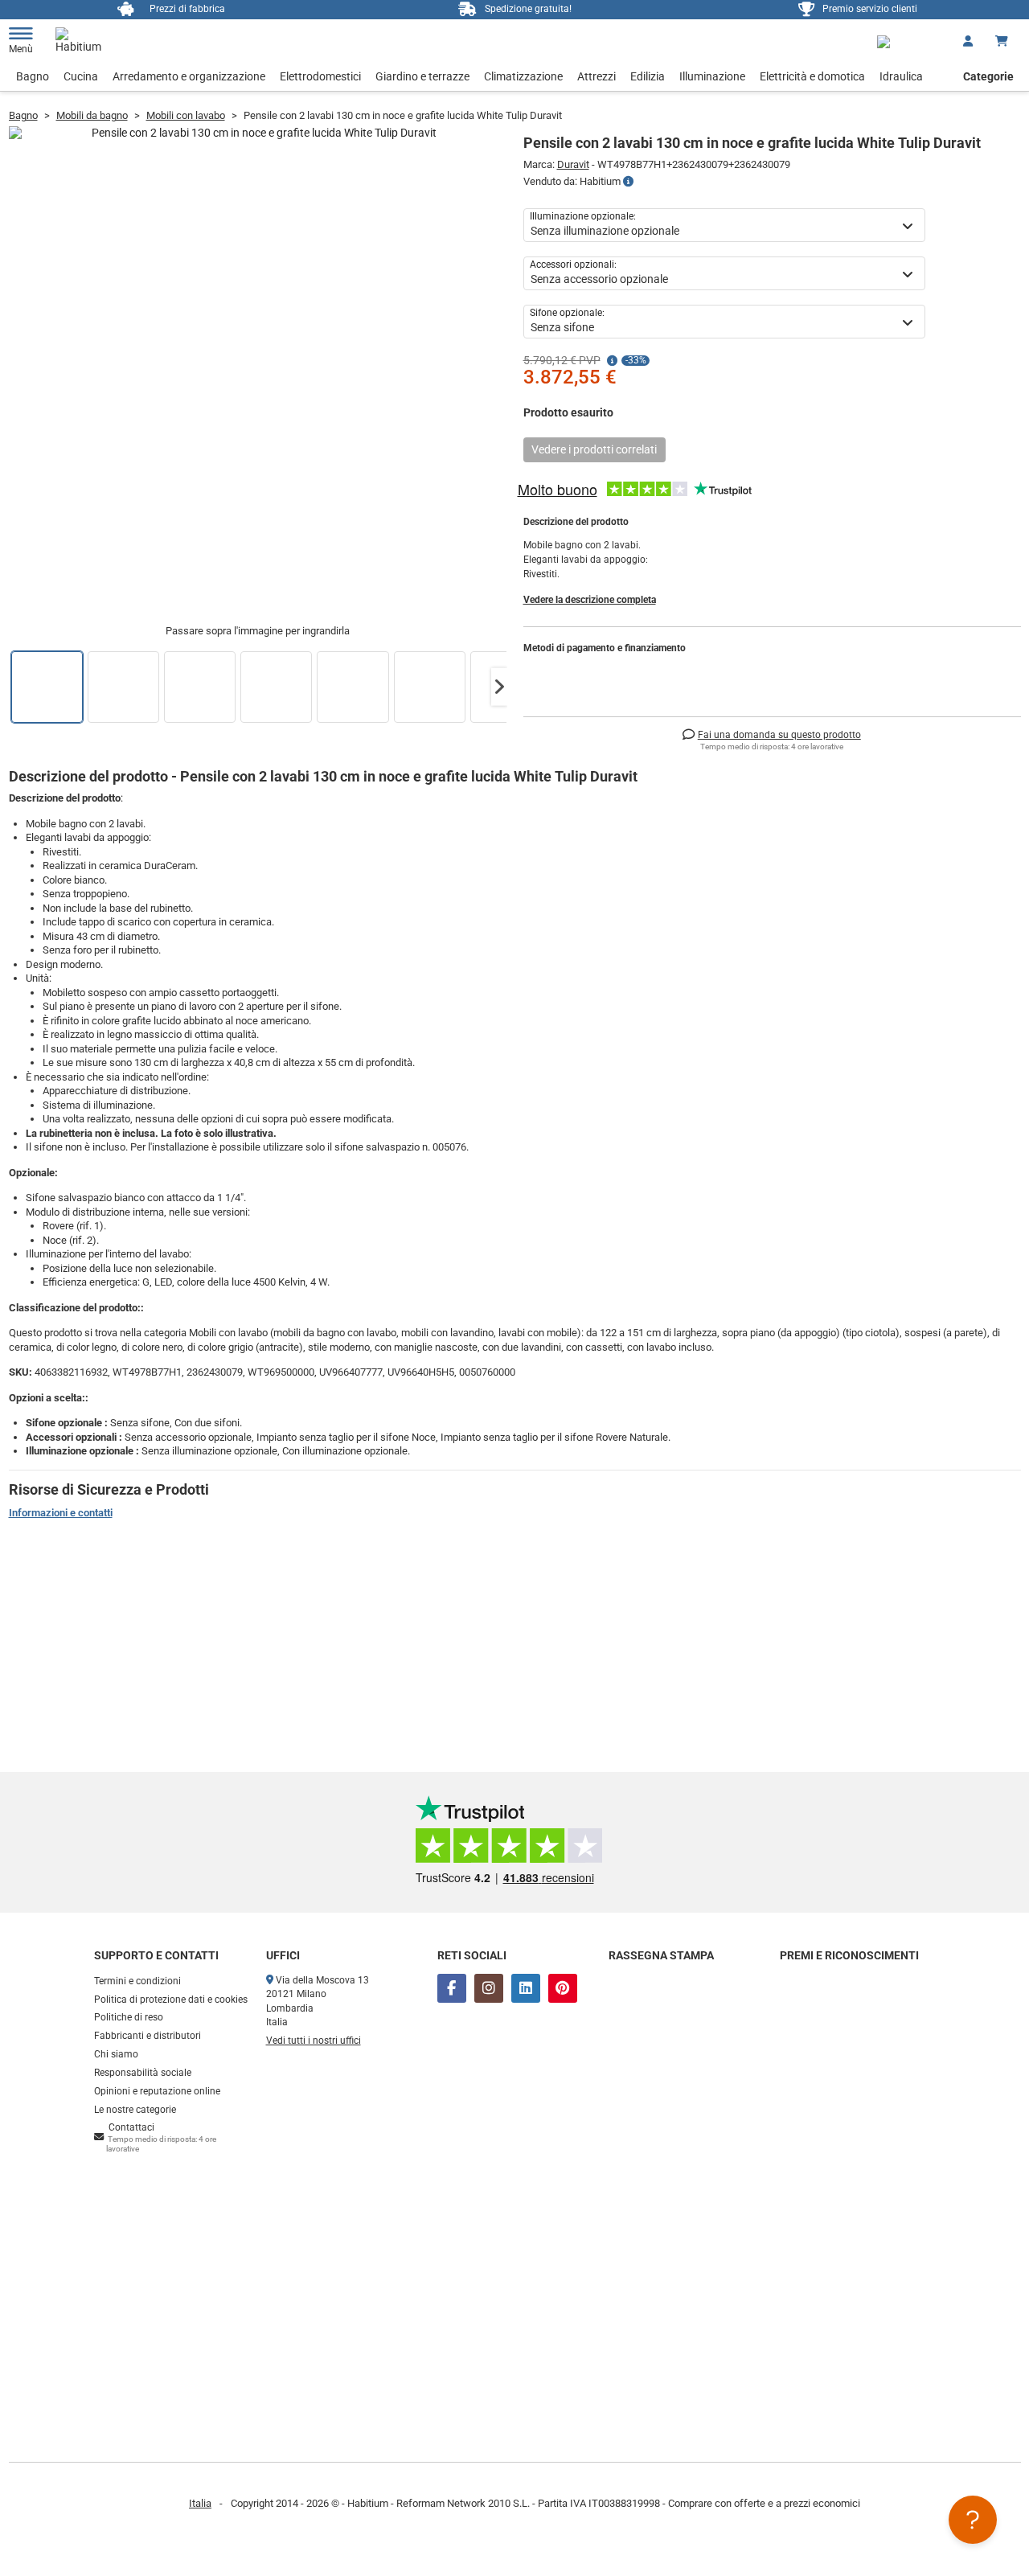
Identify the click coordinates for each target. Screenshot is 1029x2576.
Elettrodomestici (320, 76)
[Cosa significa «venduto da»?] (628, 182)
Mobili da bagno (92, 115)
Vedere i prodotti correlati (594, 449)
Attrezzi (596, 76)
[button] (499, 687)
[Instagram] (489, 1988)
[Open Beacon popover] (973, 2520)
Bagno (33, 76)
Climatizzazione (523, 76)
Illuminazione (712, 76)
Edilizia (648, 76)
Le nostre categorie (135, 2110)
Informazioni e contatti (61, 1513)
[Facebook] (452, 1988)
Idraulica (901, 76)
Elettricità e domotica (812, 76)
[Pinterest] (563, 1988)
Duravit (573, 164)
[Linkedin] (526, 1988)
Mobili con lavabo (186, 115)
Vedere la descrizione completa (590, 600)
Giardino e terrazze (422, 76)
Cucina (81, 76)
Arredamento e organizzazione (189, 76)
